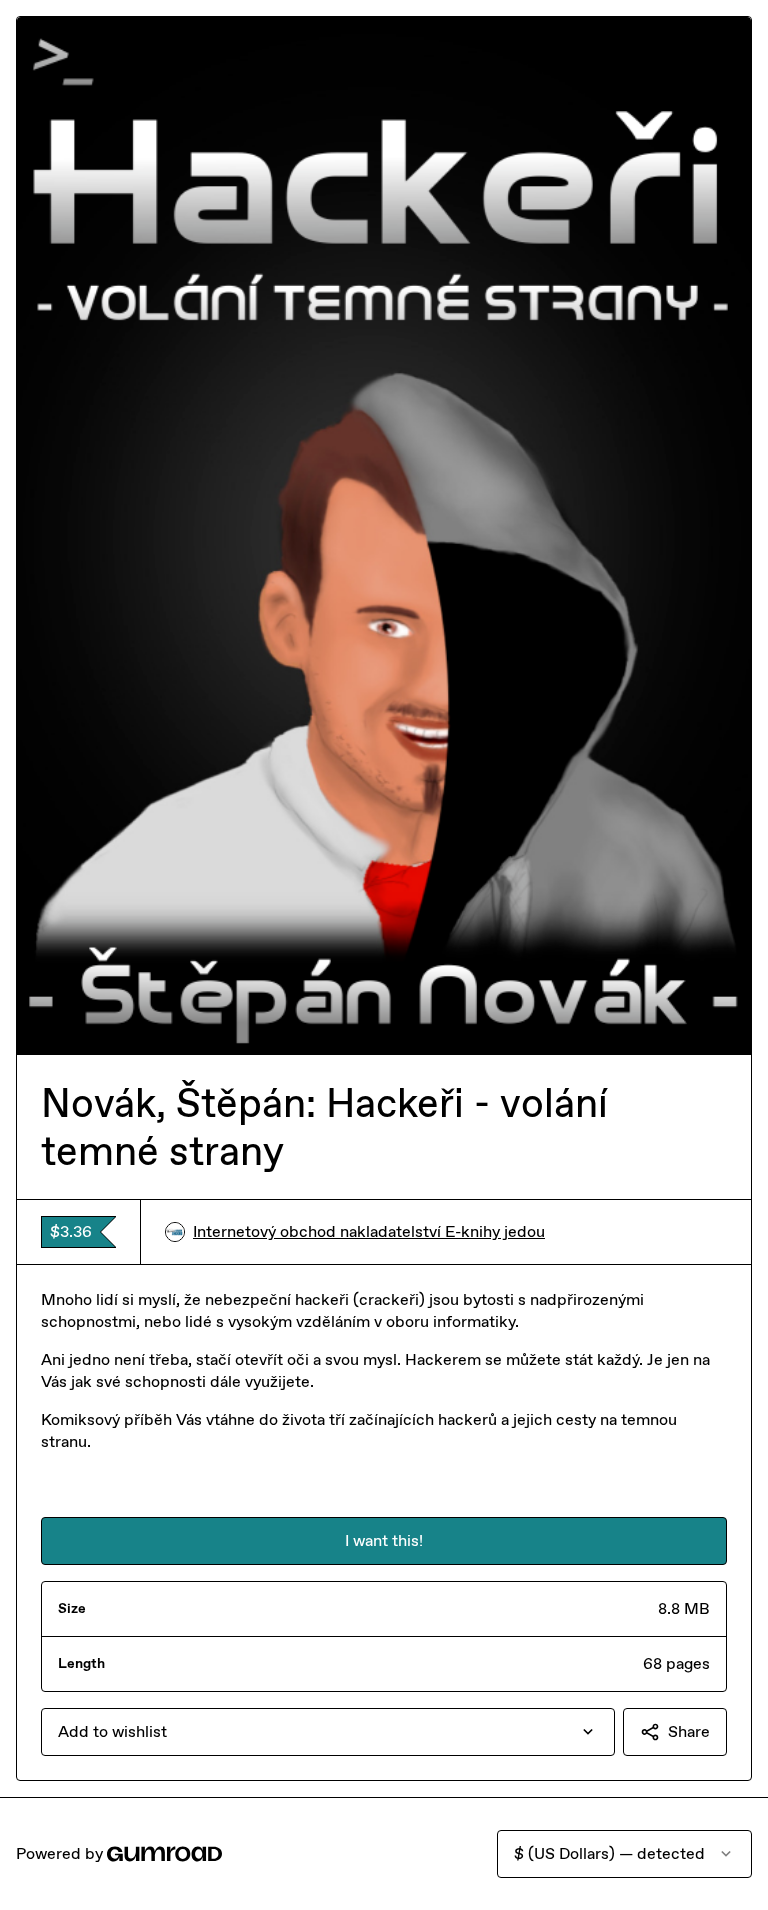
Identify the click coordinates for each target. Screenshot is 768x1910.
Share (689, 1731)
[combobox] (328, 1732)
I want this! (384, 1540)
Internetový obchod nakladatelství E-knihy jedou (369, 1231)
